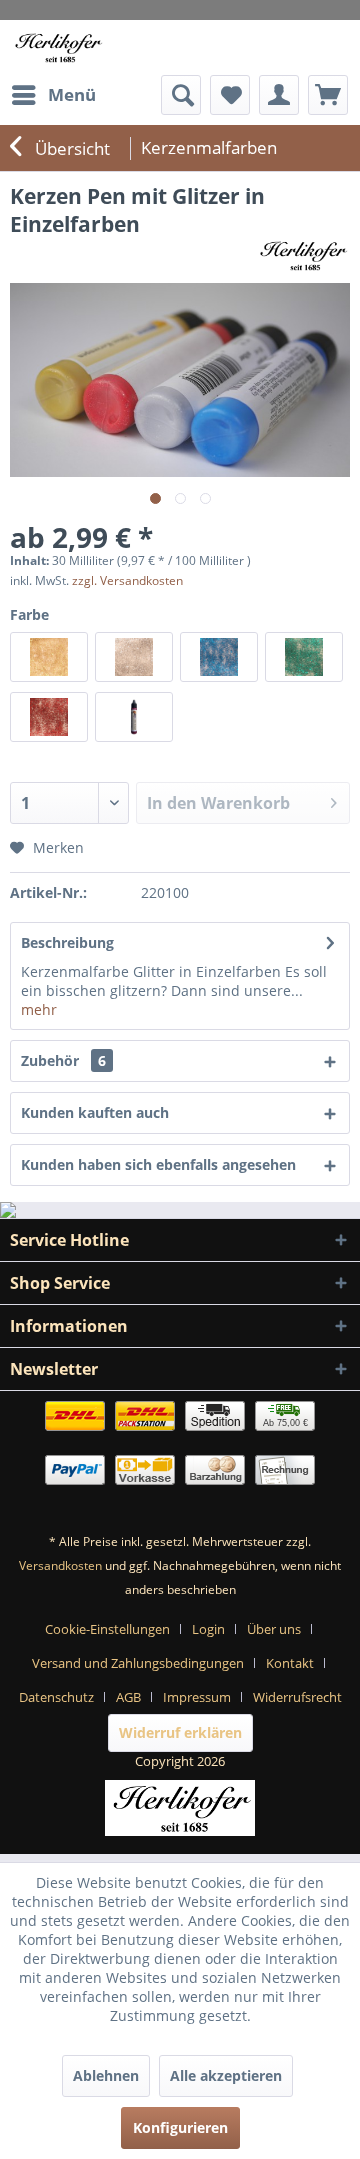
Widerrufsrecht (297, 1697)
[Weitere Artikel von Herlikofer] (302, 255)
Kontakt (290, 1663)
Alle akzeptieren (226, 2075)
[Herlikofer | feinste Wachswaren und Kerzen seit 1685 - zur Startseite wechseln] (57, 47)
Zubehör (63, 1060)
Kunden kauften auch (95, 1112)
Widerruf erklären (180, 1732)
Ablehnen (106, 2075)
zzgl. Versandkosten (127, 580)
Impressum (197, 1697)
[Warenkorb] (328, 95)
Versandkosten (60, 1565)
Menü (72, 94)
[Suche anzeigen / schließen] (181, 95)
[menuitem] (53, 95)
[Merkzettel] (230, 95)
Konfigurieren (180, 2127)
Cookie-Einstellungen (107, 1629)
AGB (128, 1697)
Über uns (274, 1629)
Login (208, 1629)
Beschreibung (67, 942)
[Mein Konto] (279, 95)
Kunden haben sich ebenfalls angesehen (158, 1164)
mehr (39, 1009)
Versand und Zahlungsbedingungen (138, 1663)
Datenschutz (56, 1697)
